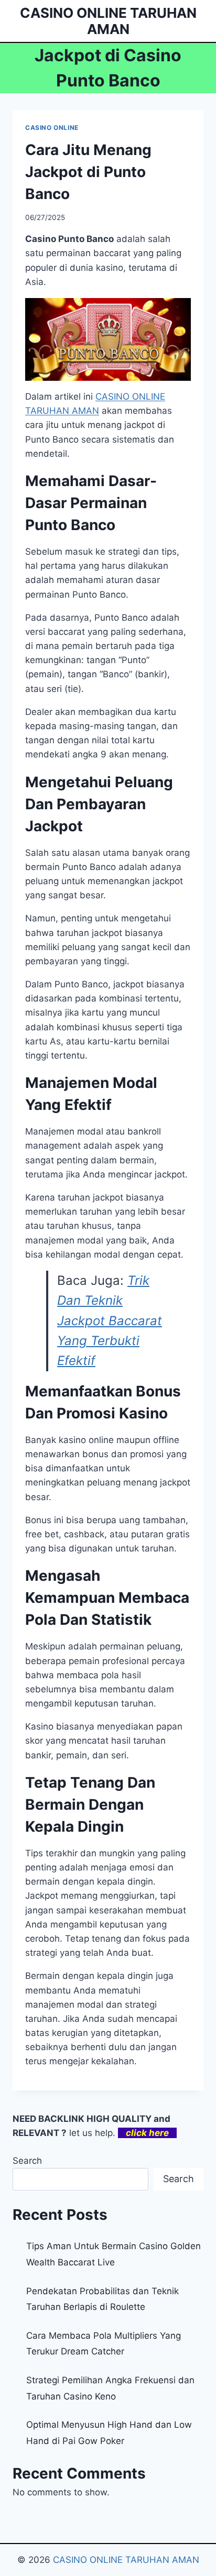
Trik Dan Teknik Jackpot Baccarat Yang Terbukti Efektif (110, 1321)
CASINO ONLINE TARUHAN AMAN (126, 2560)
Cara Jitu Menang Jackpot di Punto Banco (88, 172)
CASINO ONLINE (52, 128)
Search (27, 2161)
